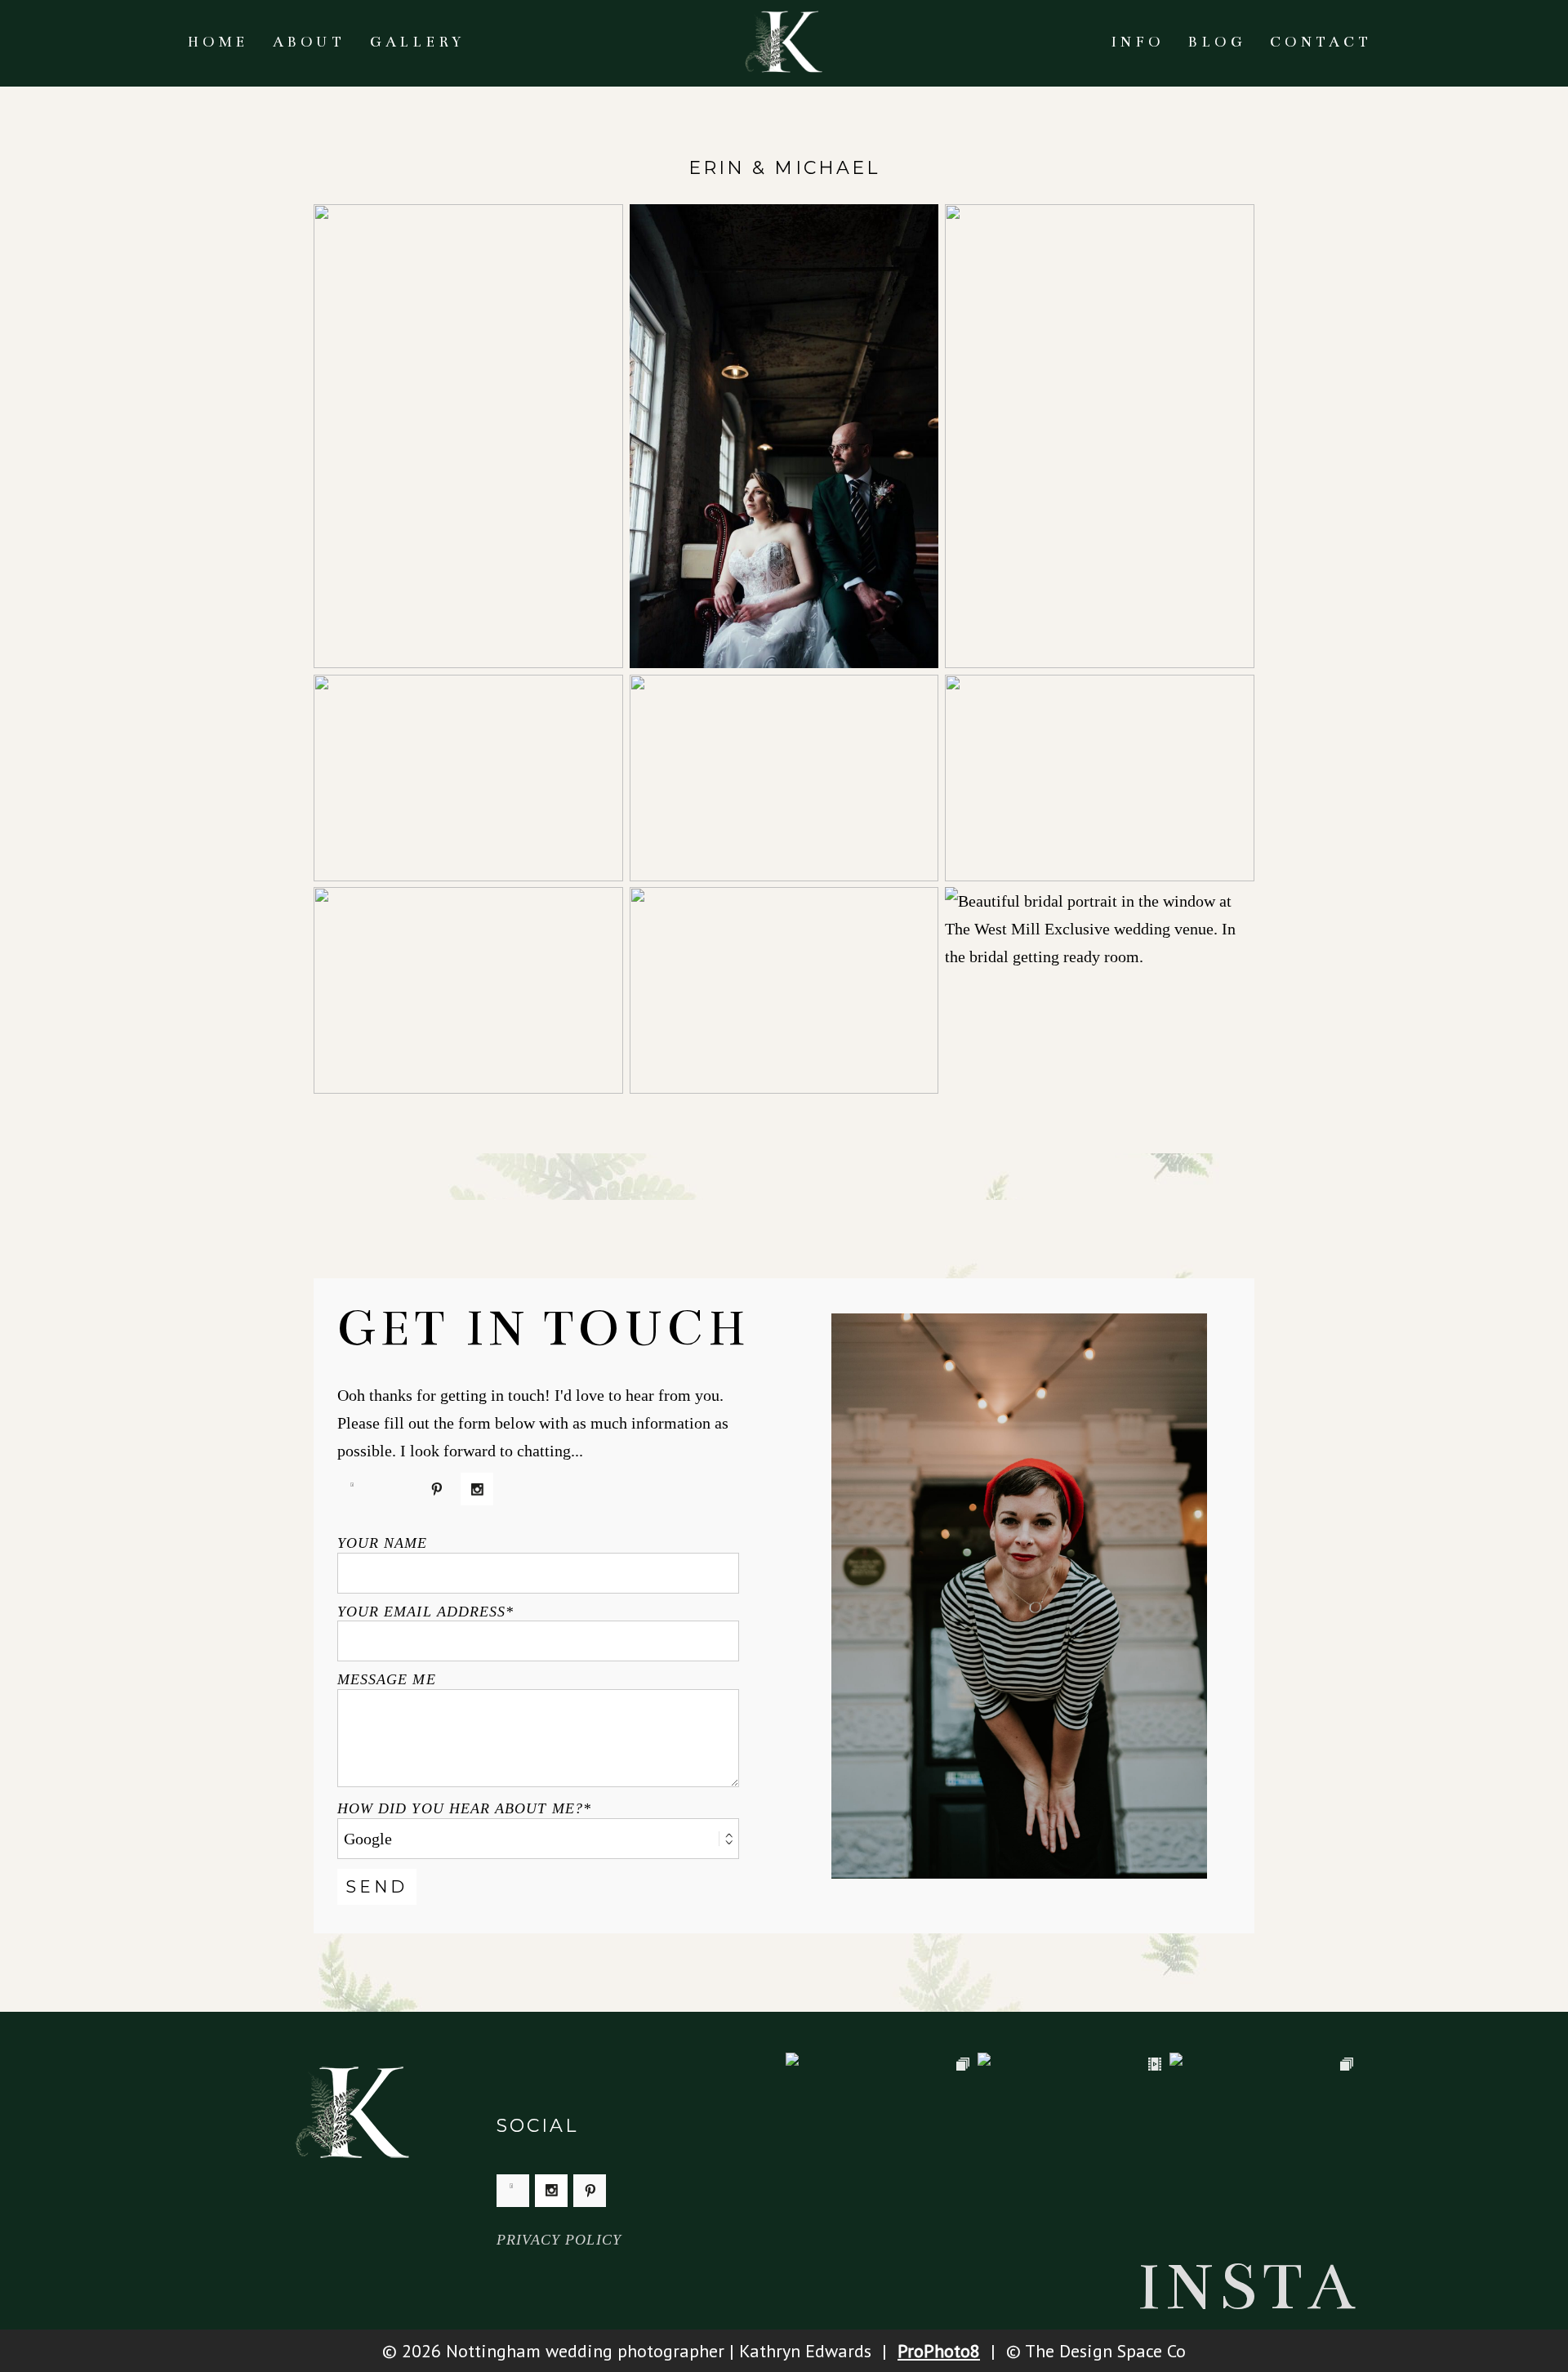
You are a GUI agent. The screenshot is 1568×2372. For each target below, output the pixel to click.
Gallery (418, 42)
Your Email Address (421, 1612)
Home (218, 42)
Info (1137, 42)
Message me (387, 1679)
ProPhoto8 (939, 2351)
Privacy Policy (559, 2240)
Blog (1217, 42)
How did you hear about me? (460, 1808)
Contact (1321, 42)
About (309, 42)
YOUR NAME (383, 1543)
